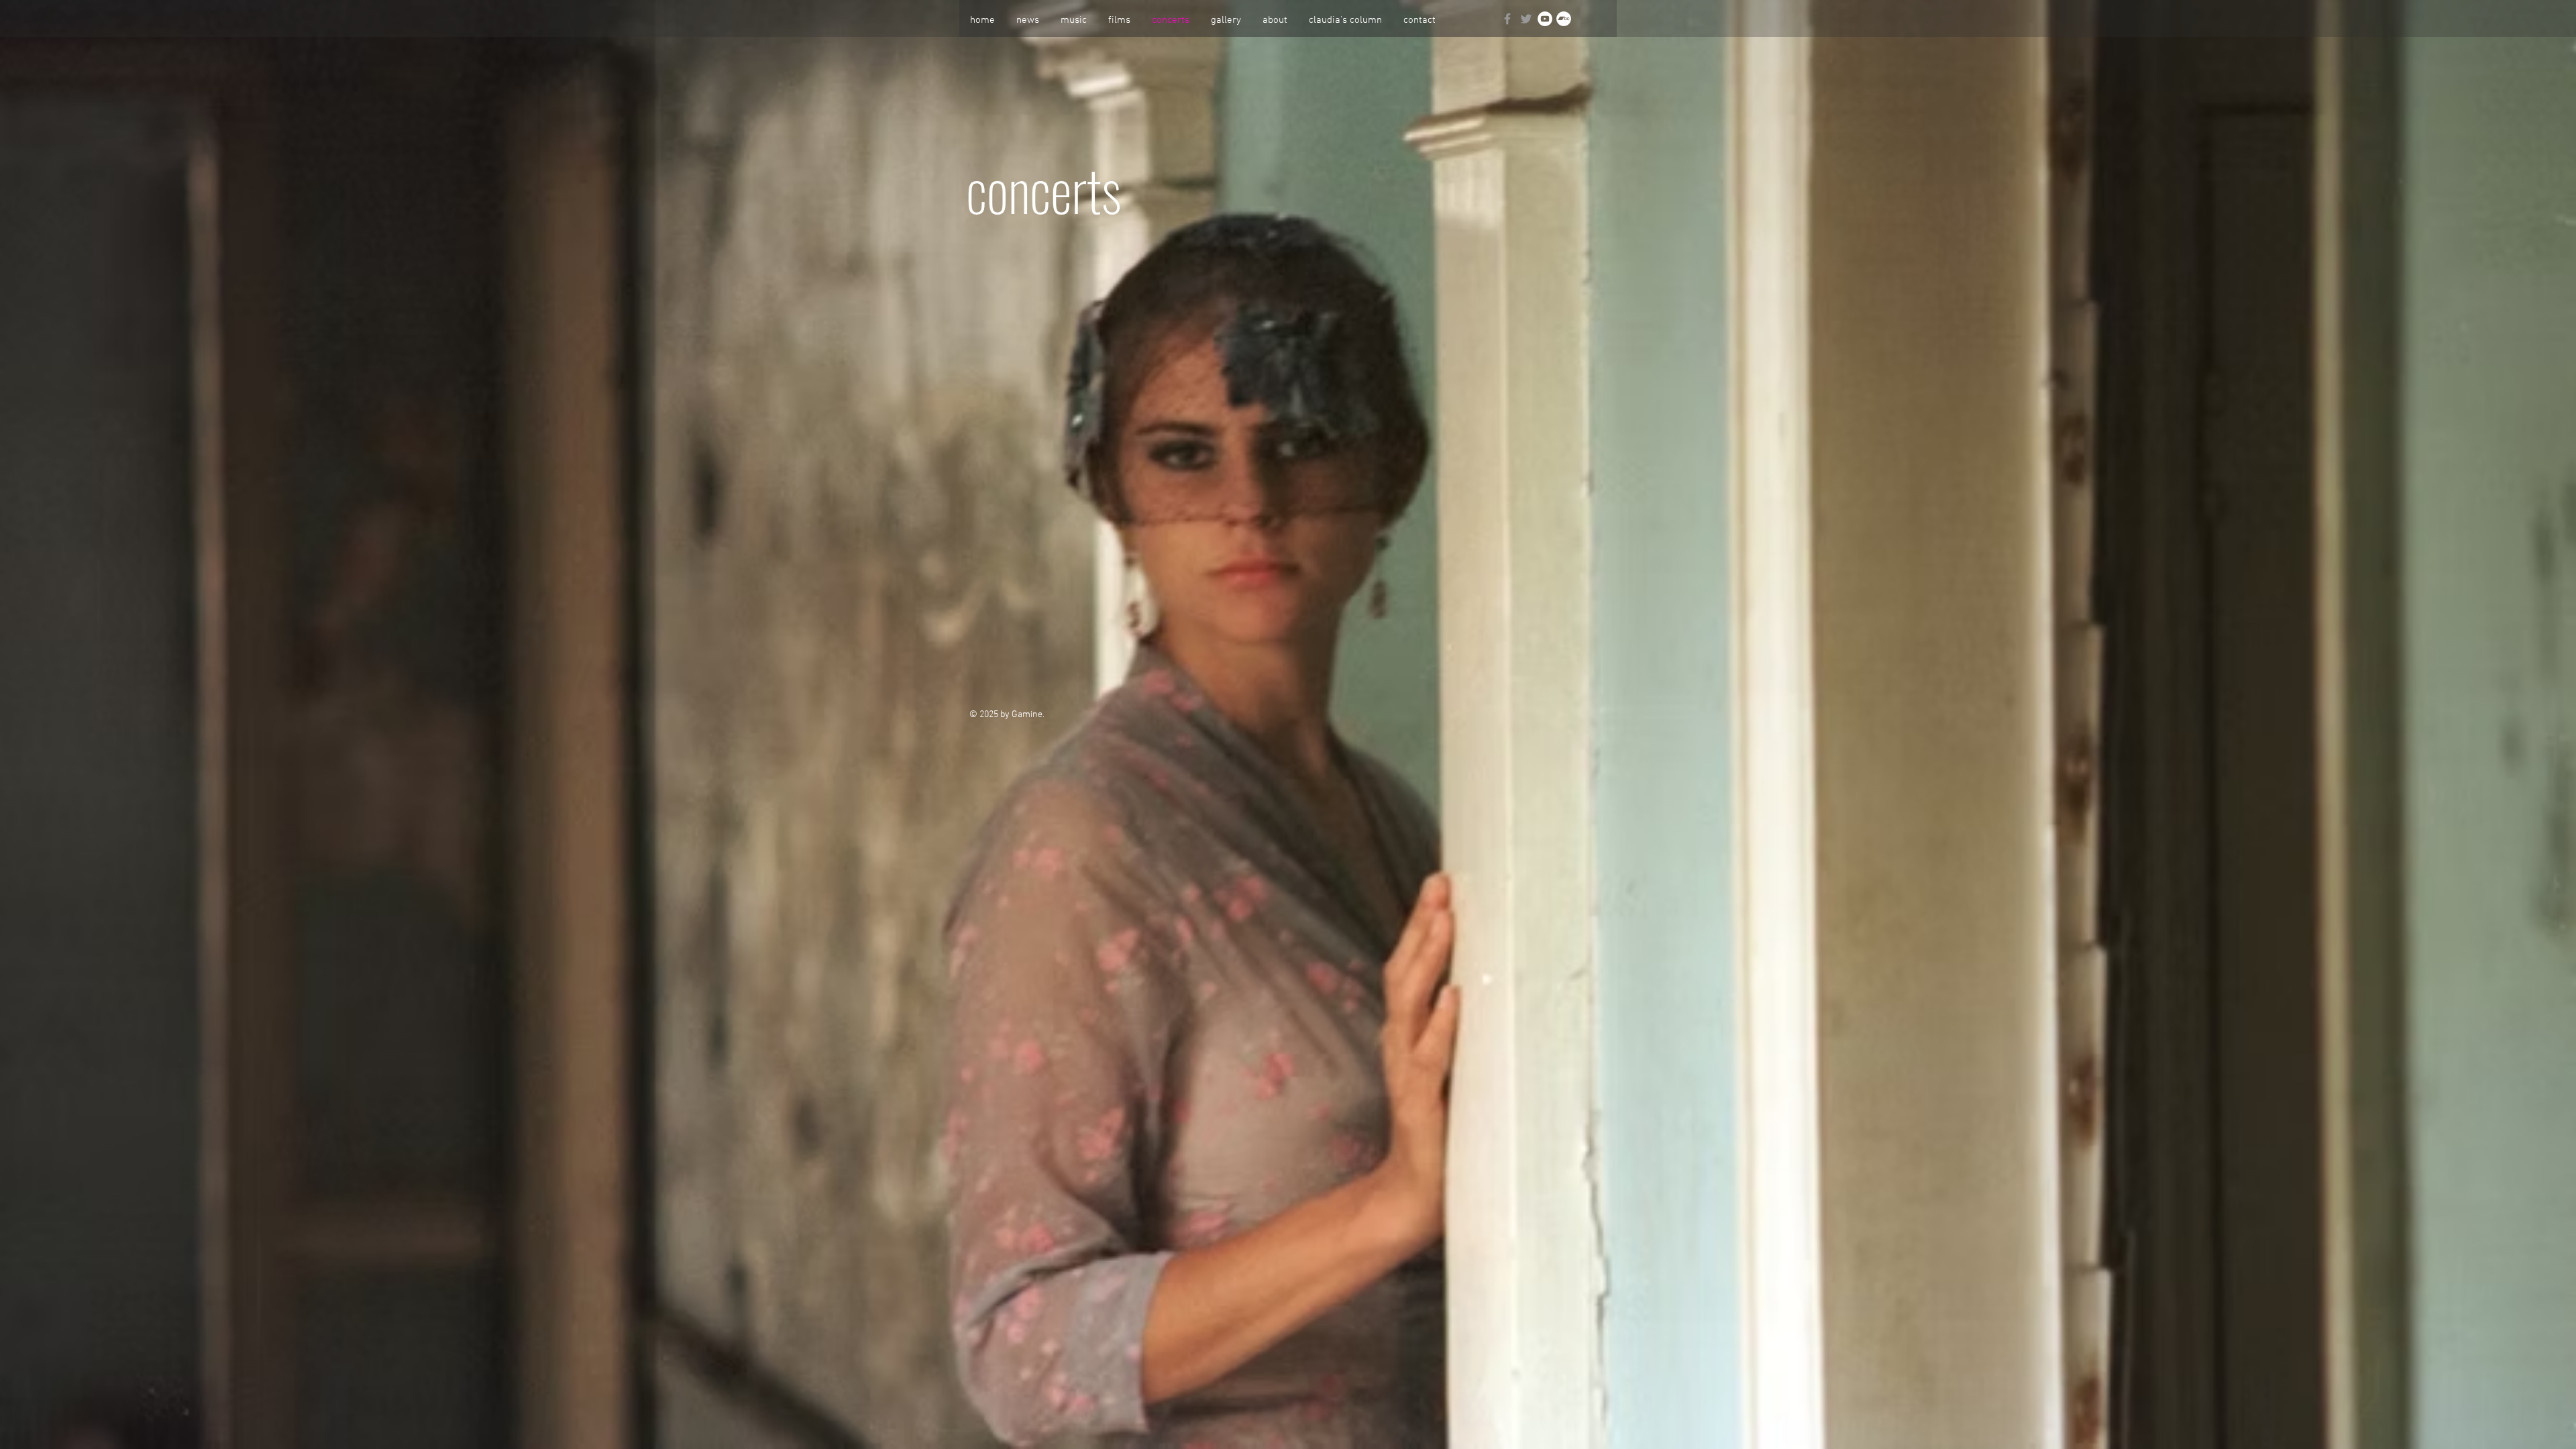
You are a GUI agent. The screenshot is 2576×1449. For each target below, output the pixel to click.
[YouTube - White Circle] (1545, 19)
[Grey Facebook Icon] (1507, 19)
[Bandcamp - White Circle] (1564, 19)
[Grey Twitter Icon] (1526, 19)
